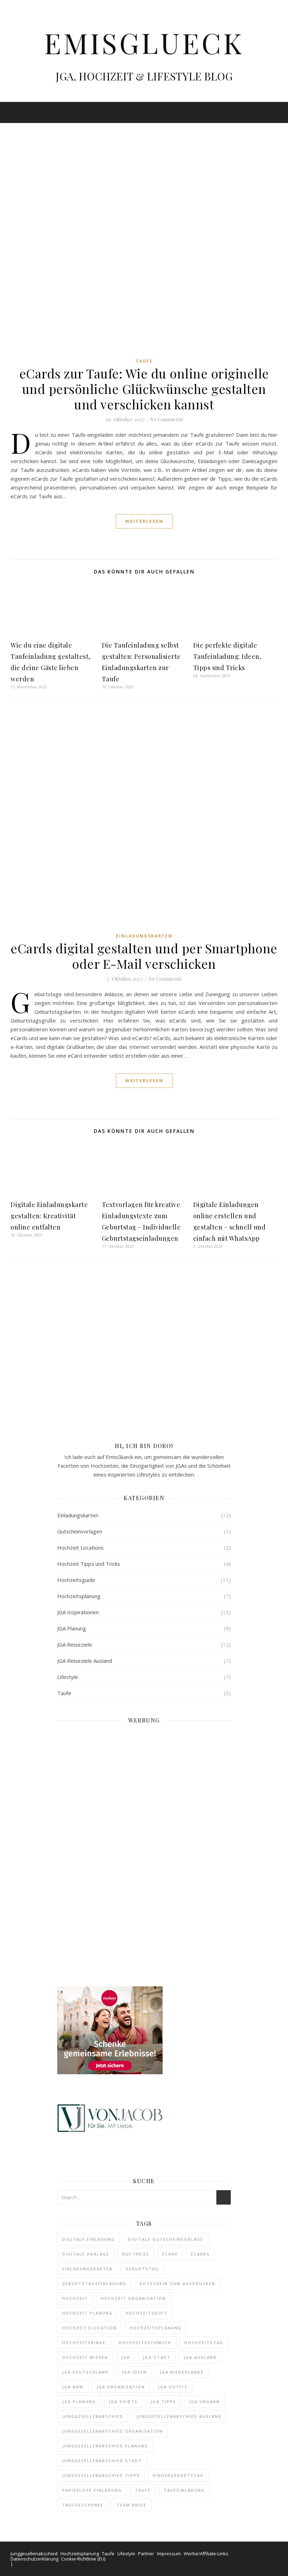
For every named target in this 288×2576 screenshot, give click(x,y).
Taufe (144, 361)
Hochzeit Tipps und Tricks (89, 1564)
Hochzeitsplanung (79, 1596)
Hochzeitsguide (76, 1580)
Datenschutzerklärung (34, 2559)
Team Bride (132, 2505)
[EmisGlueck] (144, 51)
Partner (146, 2554)
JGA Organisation (121, 2387)
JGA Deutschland (86, 2372)
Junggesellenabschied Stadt (102, 2461)
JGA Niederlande (182, 2372)
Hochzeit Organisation (133, 2298)
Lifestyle (68, 1677)
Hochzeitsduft (147, 2313)
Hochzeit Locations (80, 1547)
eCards (201, 2254)
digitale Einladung (89, 2239)
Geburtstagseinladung (94, 2283)
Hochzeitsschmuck (145, 2343)
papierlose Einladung (92, 2490)
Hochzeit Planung (87, 2313)
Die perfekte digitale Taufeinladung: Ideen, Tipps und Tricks (227, 656)
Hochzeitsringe (84, 2343)
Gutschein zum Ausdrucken (177, 2283)
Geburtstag (142, 2269)
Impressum (169, 2554)
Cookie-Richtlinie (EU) (83, 2559)
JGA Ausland (200, 2357)
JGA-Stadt (157, 2357)
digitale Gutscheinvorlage (166, 2239)
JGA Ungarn (204, 2402)
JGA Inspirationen (78, 1612)
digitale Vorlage (86, 2254)
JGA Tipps (163, 2402)
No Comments (166, 419)
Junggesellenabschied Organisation (113, 2431)
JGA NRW (73, 2387)
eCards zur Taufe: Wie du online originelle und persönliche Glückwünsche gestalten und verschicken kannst (144, 389)
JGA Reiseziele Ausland (85, 1661)
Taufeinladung (184, 2490)
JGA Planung (72, 1628)
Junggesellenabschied (93, 2416)
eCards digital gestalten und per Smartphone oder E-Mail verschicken (144, 956)
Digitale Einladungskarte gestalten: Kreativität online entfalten (49, 1216)
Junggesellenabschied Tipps (101, 2475)
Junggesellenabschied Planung (105, 2446)
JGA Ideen (134, 2372)
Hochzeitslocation (89, 2328)
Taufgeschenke (83, 2505)
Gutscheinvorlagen (80, 1531)
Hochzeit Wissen (85, 2357)
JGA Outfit (173, 2387)
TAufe (143, 2490)
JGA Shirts (123, 2402)
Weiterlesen (144, 521)
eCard (170, 2254)
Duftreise (136, 2254)
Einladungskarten (144, 936)
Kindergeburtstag (178, 2475)
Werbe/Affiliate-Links (206, 2554)
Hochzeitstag (204, 2343)
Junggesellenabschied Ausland (179, 2416)
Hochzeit (75, 2298)
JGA (126, 2357)
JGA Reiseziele (75, 1644)
